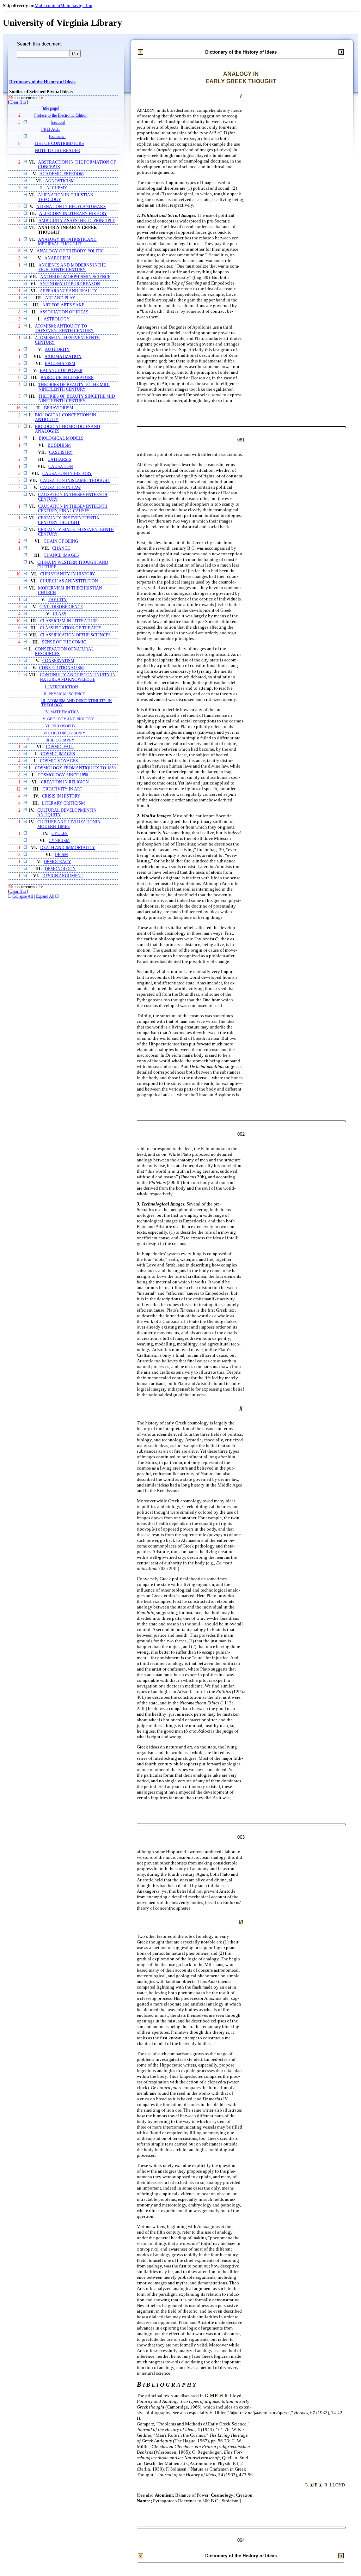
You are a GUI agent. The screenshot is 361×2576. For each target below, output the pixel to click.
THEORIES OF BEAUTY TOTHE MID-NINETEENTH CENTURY (74, 387)
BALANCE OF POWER (61, 371)
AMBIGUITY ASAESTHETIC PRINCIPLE (77, 221)
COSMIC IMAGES (58, 754)
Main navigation (76, 5)
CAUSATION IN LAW (60, 488)
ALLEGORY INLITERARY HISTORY (73, 214)
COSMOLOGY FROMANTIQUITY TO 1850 (75, 768)
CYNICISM (59, 841)
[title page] (50, 108)
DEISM (61, 855)
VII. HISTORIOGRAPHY (64, 733)
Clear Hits (18, 102)
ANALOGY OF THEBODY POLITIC (70, 251)
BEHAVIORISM (59, 408)
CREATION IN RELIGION (65, 782)
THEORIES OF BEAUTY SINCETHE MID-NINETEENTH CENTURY (77, 399)
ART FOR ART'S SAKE (63, 305)
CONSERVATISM (58, 661)
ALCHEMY (57, 188)
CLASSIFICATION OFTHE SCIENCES (75, 635)
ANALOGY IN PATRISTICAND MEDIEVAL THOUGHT (67, 242)
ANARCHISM (57, 258)
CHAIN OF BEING (61, 541)
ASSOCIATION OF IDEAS (64, 312)
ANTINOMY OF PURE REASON (70, 284)
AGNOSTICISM (60, 181)
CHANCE (61, 548)
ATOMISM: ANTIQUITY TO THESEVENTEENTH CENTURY (64, 329)
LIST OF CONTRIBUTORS (59, 144)
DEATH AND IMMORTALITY (68, 848)
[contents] (57, 137)
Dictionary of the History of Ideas (42, 82)
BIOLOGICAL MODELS (61, 438)
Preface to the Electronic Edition (61, 115)
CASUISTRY (61, 453)
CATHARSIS (59, 460)
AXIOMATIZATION (63, 357)
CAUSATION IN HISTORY (67, 474)
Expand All (45, 896)
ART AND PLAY (60, 298)
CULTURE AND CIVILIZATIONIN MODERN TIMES (69, 824)
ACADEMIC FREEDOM (62, 174)
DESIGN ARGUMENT (63, 876)
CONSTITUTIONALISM (62, 668)
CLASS (60, 614)
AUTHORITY (57, 350)
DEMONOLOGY (60, 869)
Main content (47, 5)
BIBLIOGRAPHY (60, 740)
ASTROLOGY (57, 319)
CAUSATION (61, 467)
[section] (58, 123)
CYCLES (60, 834)
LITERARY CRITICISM (63, 803)
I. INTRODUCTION (61, 687)
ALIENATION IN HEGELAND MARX (71, 207)
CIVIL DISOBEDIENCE (61, 607)
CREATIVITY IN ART (62, 789)
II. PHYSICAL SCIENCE (64, 694)
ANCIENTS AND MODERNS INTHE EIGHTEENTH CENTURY (72, 268)
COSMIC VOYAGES (59, 761)
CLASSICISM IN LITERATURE (69, 621)
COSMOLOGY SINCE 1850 (63, 775)
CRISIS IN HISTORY (61, 796)
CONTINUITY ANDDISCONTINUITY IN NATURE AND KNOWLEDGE (78, 677)
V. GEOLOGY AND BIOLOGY (68, 719)
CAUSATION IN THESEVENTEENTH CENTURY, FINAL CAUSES (73, 509)
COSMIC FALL (60, 747)
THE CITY (57, 600)
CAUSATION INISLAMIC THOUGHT (75, 481)
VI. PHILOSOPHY (60, 726)
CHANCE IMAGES (61, 556)
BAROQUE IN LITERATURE (67, 378)
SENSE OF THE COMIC (64, 642)
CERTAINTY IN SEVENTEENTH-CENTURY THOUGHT (69, 520)
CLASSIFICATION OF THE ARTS (71, 628)
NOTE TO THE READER (57, 151)
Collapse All (23, 896)
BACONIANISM (60, 364)
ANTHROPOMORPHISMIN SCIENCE (75, 277)
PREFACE (50, 130)
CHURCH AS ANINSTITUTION (69, 581)
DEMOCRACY (57, 862)
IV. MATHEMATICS (62, 712)
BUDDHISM (59, 445)
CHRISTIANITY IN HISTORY (68, 574)
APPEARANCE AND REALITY (69, 291)
